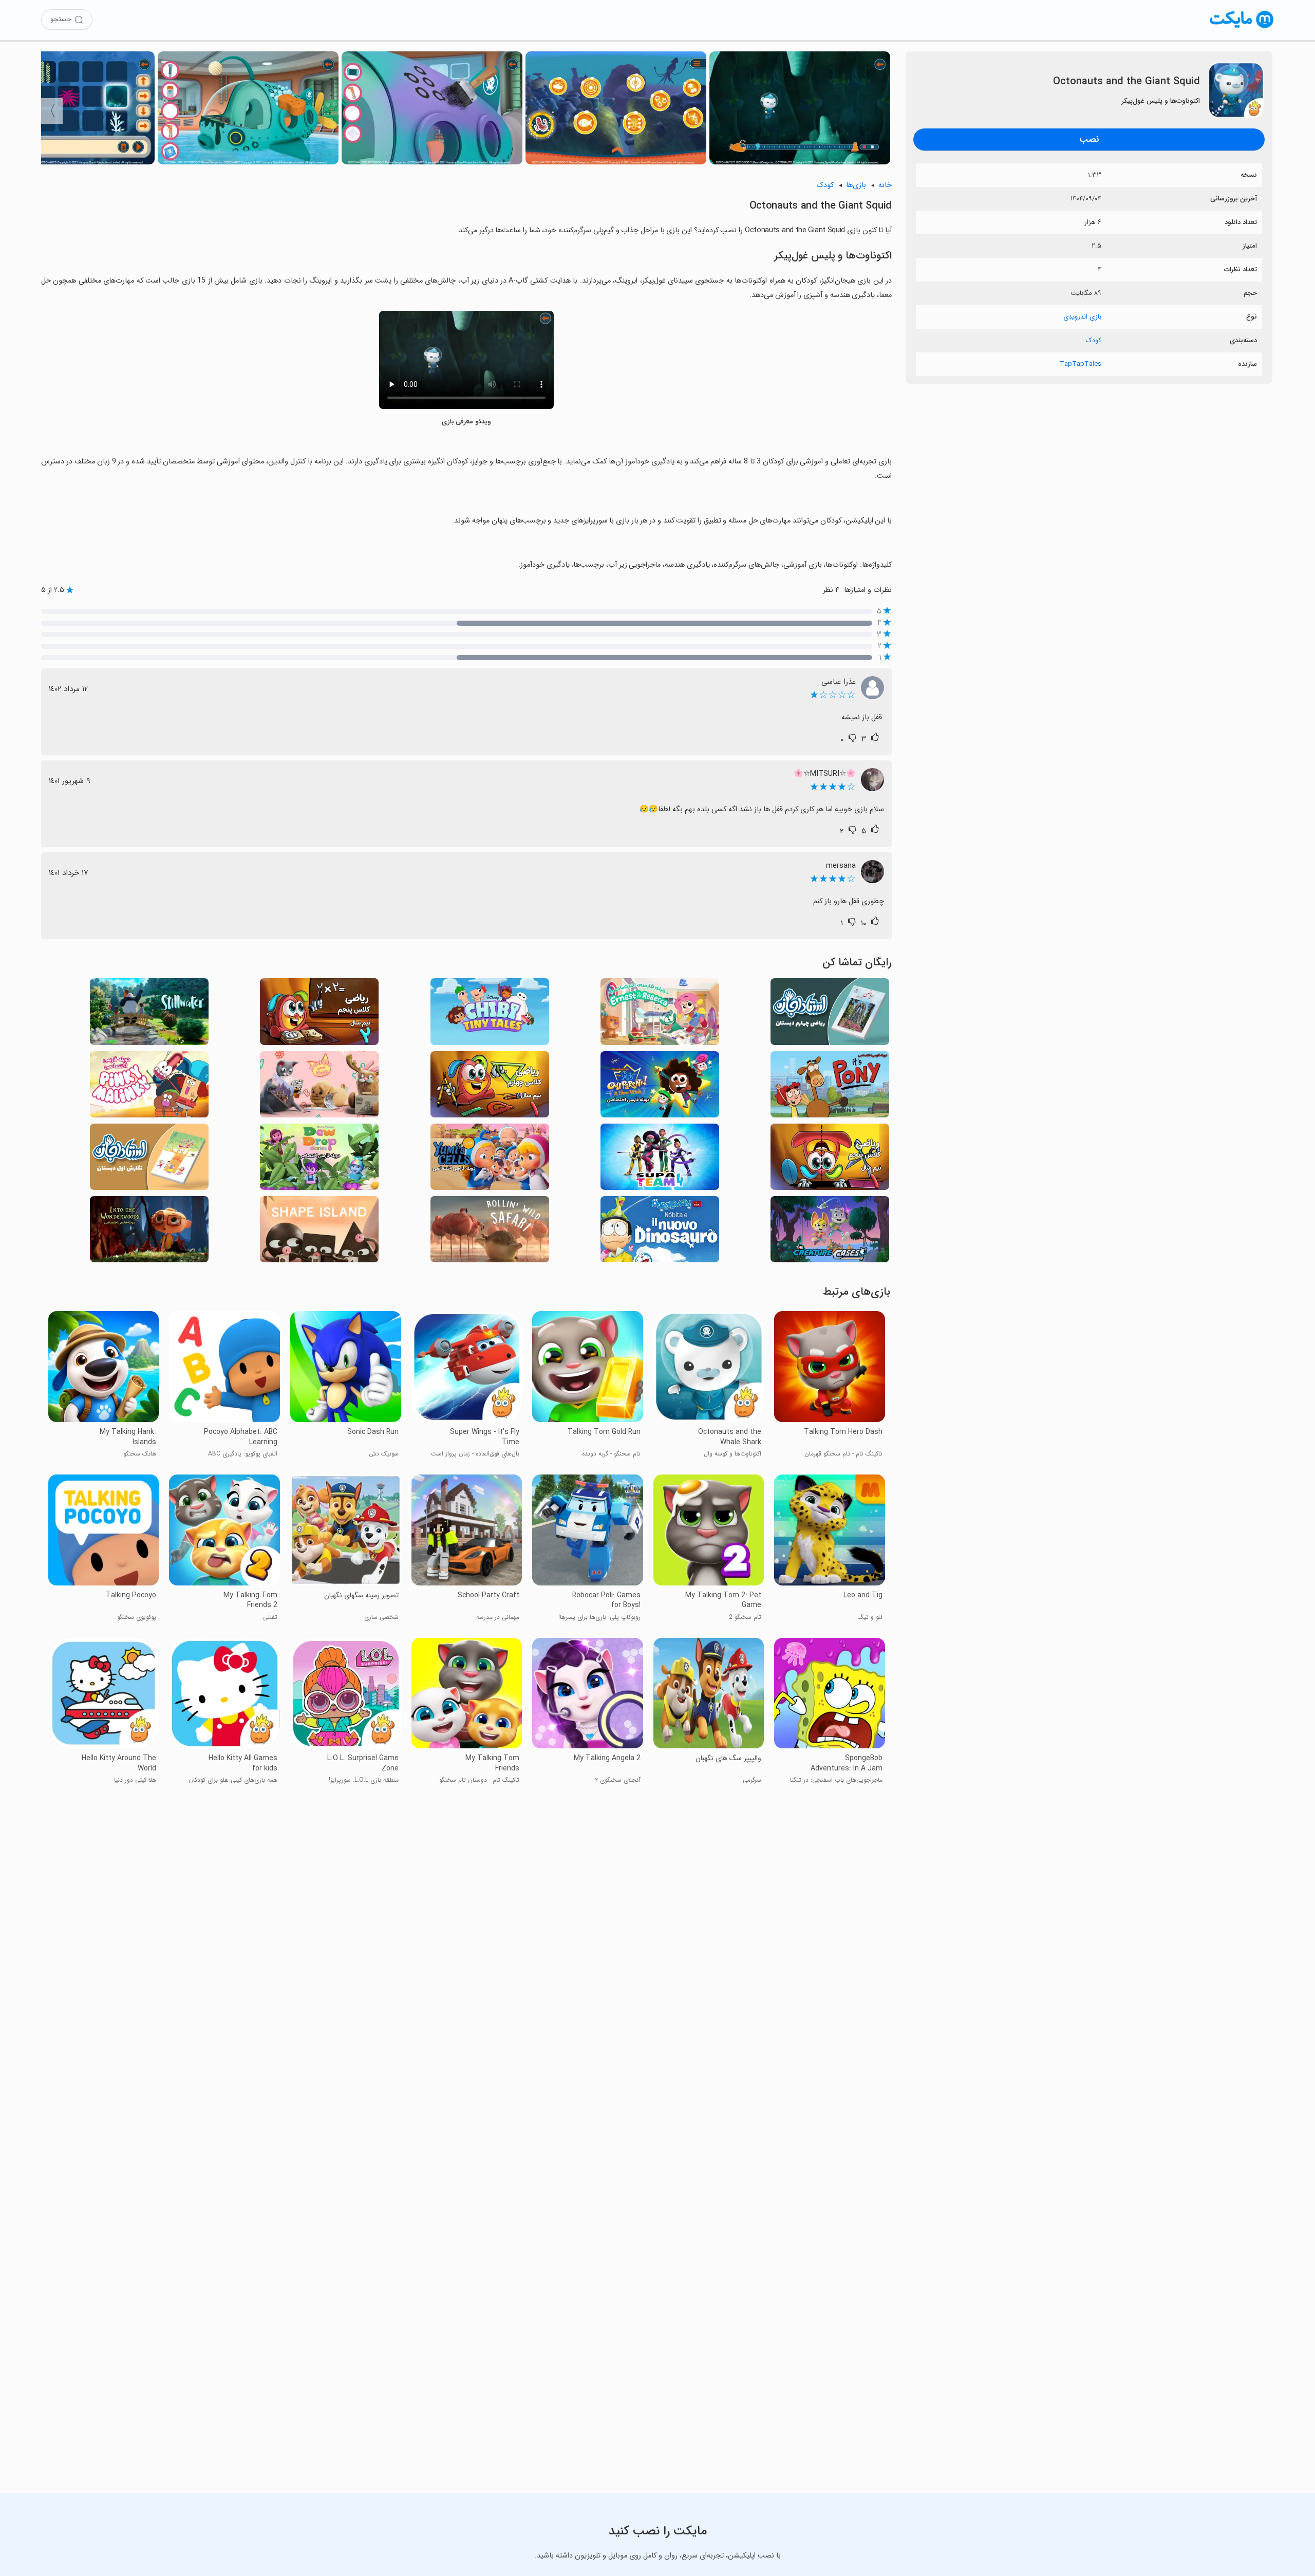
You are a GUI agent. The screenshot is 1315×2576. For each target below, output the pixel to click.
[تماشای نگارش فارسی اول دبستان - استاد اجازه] (149, 1160)
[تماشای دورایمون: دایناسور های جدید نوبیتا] (660, 1232)
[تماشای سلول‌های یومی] (490, 1160)
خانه (885, 185)
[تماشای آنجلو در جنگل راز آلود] (149, 1232)
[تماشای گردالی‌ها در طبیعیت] (490, 1232)
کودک (1094, 340)
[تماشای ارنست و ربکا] (660, 1014)
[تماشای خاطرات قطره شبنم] (319, 1160)
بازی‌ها (856, 185)
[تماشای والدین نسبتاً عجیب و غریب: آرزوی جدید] (660, 1087)
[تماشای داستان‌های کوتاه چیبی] (490, 1014)
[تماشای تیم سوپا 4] (660, 1160)
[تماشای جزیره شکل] (319, 1232)
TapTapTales (1081, 364)
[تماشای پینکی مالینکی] (149, 1087)
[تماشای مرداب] (149, 1014)
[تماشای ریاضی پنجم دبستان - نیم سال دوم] (319, 1014)
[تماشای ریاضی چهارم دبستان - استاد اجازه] (830, 1014)
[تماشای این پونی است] (830, 1087)
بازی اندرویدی (1082, 317)
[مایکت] (1242, 28)
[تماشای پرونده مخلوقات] (830, 1232)
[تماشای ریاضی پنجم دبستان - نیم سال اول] (830, 1160)
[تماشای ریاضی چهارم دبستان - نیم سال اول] (490, 1087)
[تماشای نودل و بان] (319, 1087)
